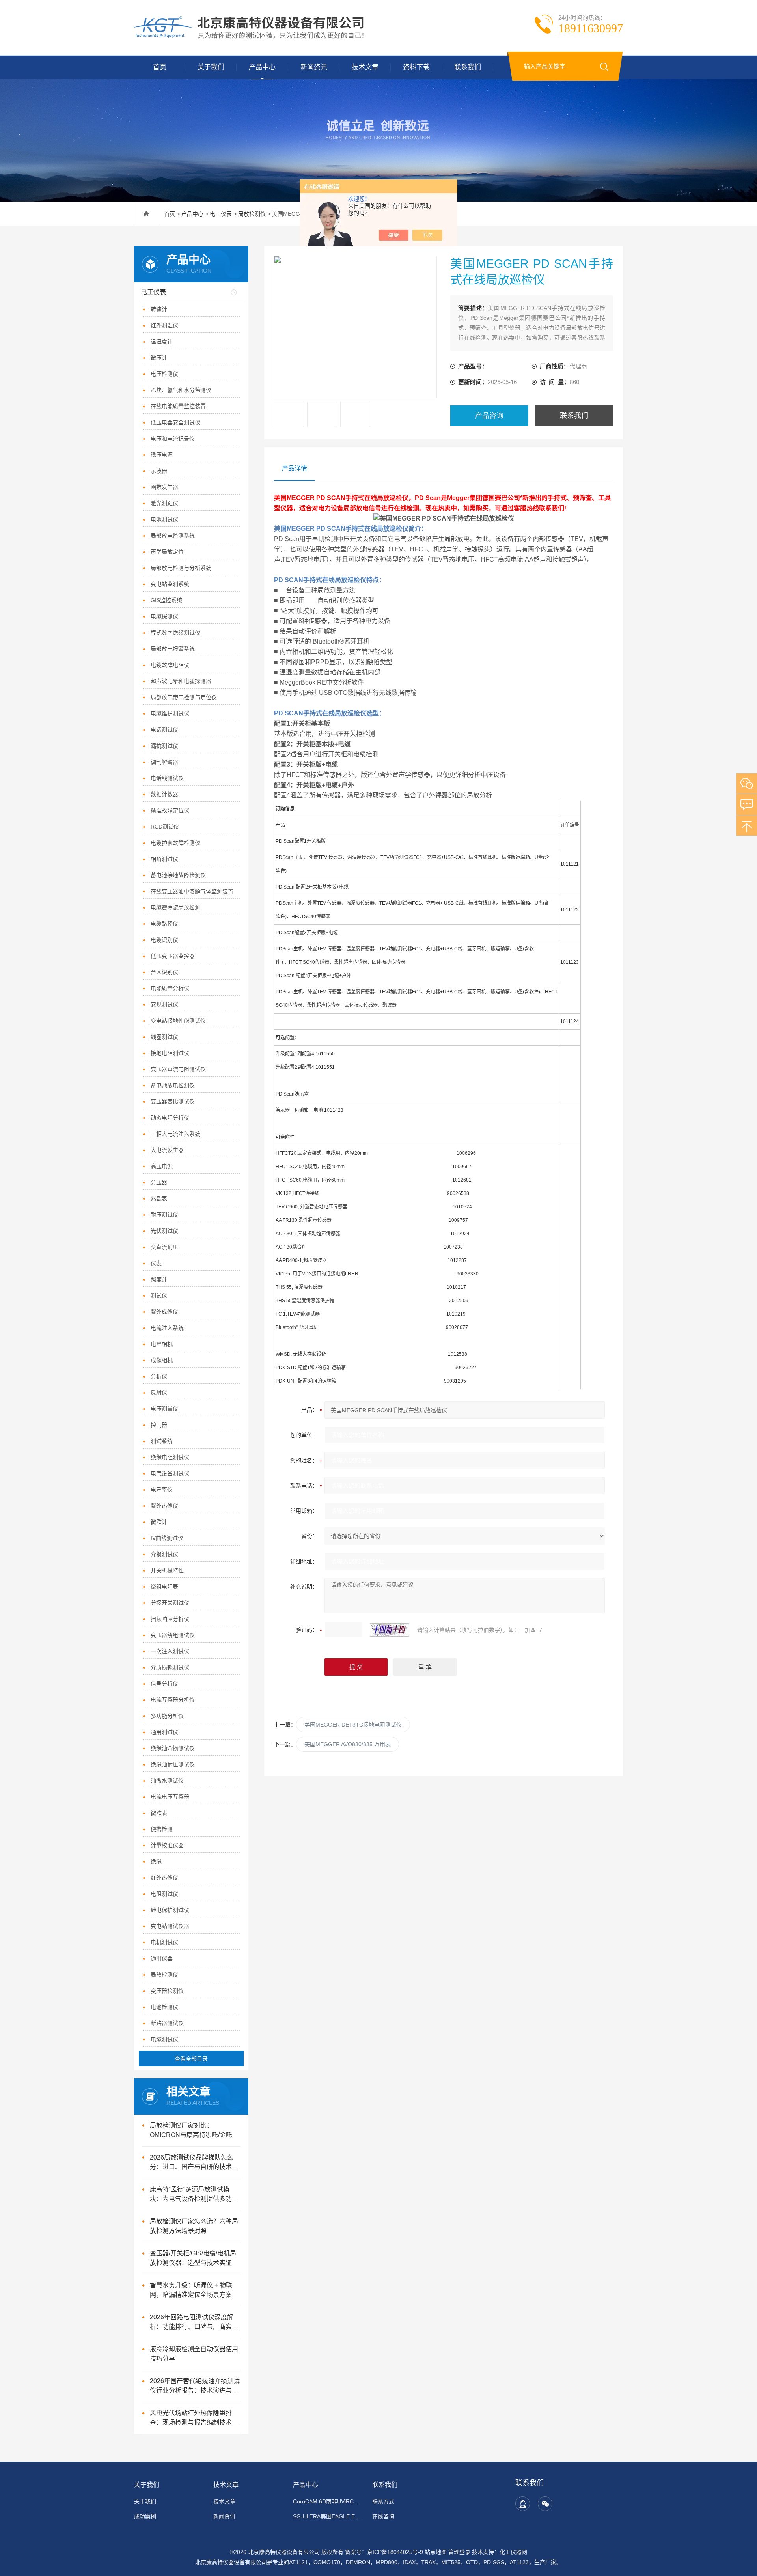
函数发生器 (164, 487)
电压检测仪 (164, 374)
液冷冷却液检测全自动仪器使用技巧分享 (194, 2354)
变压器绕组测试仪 (173, 1635)
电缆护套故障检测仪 (175, 843)
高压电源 (162, 1166)
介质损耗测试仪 (170, 1667)
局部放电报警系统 (173, 649)
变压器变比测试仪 (173, 1101)
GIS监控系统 (166, 600)
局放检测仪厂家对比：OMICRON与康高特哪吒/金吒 (191, 2130)
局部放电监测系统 (173, 536)
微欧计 (159, 1522)
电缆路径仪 (164, 924)
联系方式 (383, 2501)
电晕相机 (162, 1344)
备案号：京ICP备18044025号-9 (384, 2552)
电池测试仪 (164, 519)
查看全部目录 (191, 2059)
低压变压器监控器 (173, 956)
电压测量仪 (164, 1409)
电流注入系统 (167, 1328)
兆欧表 (159, 1198)
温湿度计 (162, 342)
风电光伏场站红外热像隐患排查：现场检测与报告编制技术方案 (194, 2418)
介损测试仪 (164, 1554)
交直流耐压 (164, 1247)
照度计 (159, 1279)
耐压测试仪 (164, 1215)
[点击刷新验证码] (390, 1630)
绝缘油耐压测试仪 (173, 1764)
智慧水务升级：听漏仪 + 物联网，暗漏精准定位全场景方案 (191, 2290)
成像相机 (162, 1360)
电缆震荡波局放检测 (175, 907)
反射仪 (159, 1393)
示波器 (159, 471)
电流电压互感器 (170, 1797)
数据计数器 (164, 794)
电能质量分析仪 (170, 988)
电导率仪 (162, 1490)
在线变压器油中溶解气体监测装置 (192, 891)
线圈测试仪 (164, 1037)
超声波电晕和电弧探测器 (181, 681)
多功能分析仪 (167, 1716)
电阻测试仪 (164, 1894)
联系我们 (468, 67)
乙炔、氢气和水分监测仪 (181, 390)
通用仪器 (162, 1958)
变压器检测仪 (167, 1991)
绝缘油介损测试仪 (173, 1748)
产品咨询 (489, 416)
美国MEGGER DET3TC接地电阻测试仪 (353, 1725)
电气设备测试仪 (170, 1473)
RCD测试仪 (165, 827)
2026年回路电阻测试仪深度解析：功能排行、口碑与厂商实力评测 (194, 2323)
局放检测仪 (252, 214)
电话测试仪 (164, 730)
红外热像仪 (164, 1878)
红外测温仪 (164, 325)
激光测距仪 (164, 503)
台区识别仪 (164, 972)
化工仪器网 (513, 2552)
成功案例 (145, 2516)
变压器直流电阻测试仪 (178, 1069)
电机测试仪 (164, 1942)
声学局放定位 (167, 552)
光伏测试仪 (164, 1231)
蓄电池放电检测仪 (173, 1085)
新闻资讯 (314, 67)
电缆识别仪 (164, 940)
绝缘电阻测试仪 (170, 1457)
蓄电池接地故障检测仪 (178, 875)
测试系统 (162, 1441)
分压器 (159, 1182)
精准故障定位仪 (170, 810)
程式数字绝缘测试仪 (175, 633)
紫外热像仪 (164, 1506)
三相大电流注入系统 (175, 1134)
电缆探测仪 (164, 616)
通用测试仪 (164, 1732)
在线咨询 (383, 2516)
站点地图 (436, 2552)
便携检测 (162, 1829)
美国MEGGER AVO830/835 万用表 (348, 1744)
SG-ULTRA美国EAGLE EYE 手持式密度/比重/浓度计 (328, 2516)
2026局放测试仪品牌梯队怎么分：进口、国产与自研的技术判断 (194, 2163)
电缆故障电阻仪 (170, 665)
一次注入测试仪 (170, 1651)
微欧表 (159, 1813)
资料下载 (416, 67)
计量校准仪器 (167, 1845)
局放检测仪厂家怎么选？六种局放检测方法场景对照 (194, 2226)
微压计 (159, 358)
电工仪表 (221, 214)
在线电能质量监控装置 (178, 406)
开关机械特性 (167, 1570)
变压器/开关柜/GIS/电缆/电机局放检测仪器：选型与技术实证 (193, 2258)
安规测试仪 (164, 1004)
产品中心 (262, 67)
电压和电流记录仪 (173, 439)
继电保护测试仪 (170, 1910)
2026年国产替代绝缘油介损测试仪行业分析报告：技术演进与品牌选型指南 (195, 2387)
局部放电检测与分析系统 (181, 568)
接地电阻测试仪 (170, 1053)
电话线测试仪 (167, 778)
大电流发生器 (167, 1150)
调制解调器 (164, 762)
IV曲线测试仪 (167, 1538)
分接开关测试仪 (170, 1603)
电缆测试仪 (164, 2039)
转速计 (159, 309)
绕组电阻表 (164, 1587)
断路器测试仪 (167, 2023)
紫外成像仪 (164, 1312)
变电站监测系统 (170, 584)
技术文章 (365, 67)
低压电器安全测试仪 (175, 422)
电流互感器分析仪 (173, 1700)
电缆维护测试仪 (170, 713)
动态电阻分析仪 (170, 1118)
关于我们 (211, 67)
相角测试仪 (164, 859)
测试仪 (159, 1295)
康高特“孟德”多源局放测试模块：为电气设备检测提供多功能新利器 (194, 2195)
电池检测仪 (164, 2007)
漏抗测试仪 (164, 746)
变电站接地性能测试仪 (178, 1021)
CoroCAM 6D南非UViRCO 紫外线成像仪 (328, 2501)
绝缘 (156, 1861)
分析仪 (159, 1376)
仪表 (156, 1263)
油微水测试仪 (167, 1781)
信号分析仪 (164, 1684)
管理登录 (459, 2552)
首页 (160, 67)
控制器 (159, 1425)
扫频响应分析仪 (170, 1619)
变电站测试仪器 (170, 1926)
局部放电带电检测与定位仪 (184, 697)
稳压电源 (162, 455)
